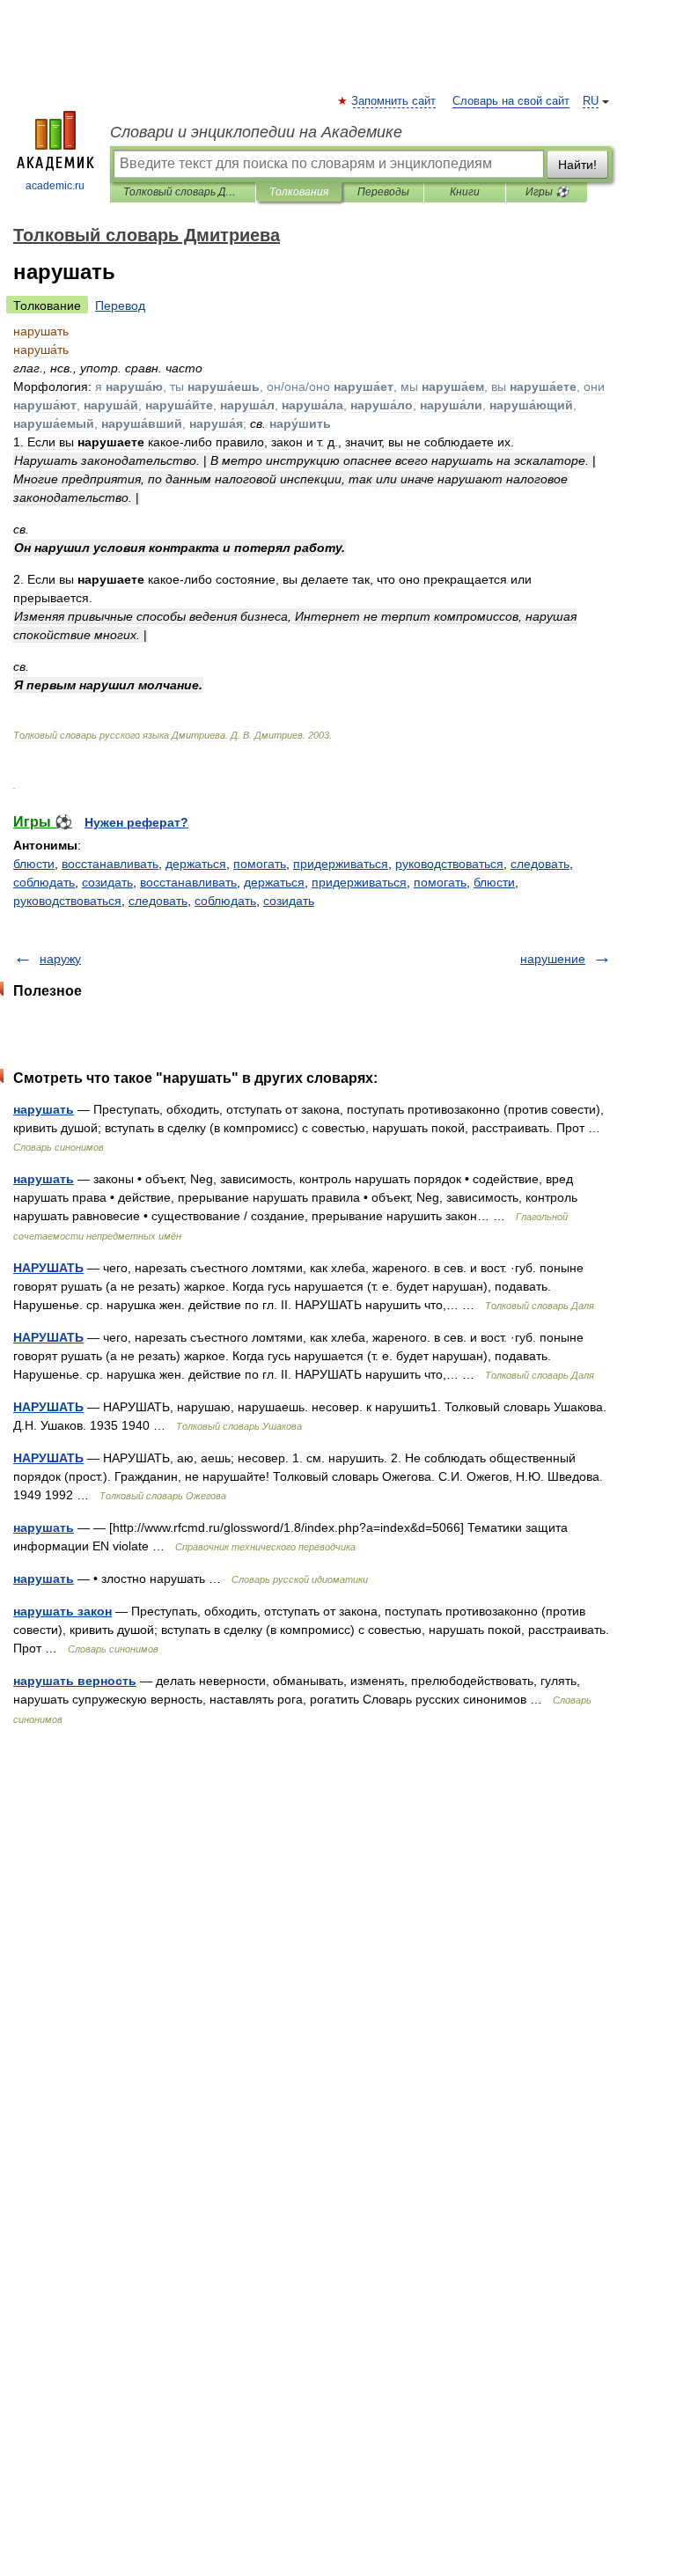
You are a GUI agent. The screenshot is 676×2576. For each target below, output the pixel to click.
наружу (60, 959)
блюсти (34, 864)
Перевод (120, 305)
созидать (107, 882)
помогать (260, 864)
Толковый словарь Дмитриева (183, 192)
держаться (196, 864)
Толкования (299, 192)
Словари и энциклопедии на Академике (256, 132)
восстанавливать (110, 864)
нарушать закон (62, 1611)
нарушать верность (75, 1681)
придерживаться (341, 864)
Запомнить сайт (394, 101)
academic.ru (55, 186)
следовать (158, 901)
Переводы (383, 192)
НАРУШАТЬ (48, 1268)
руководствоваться (67, 901)
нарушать (44, 1109)
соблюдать (44, 882)
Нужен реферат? (136, 822)
